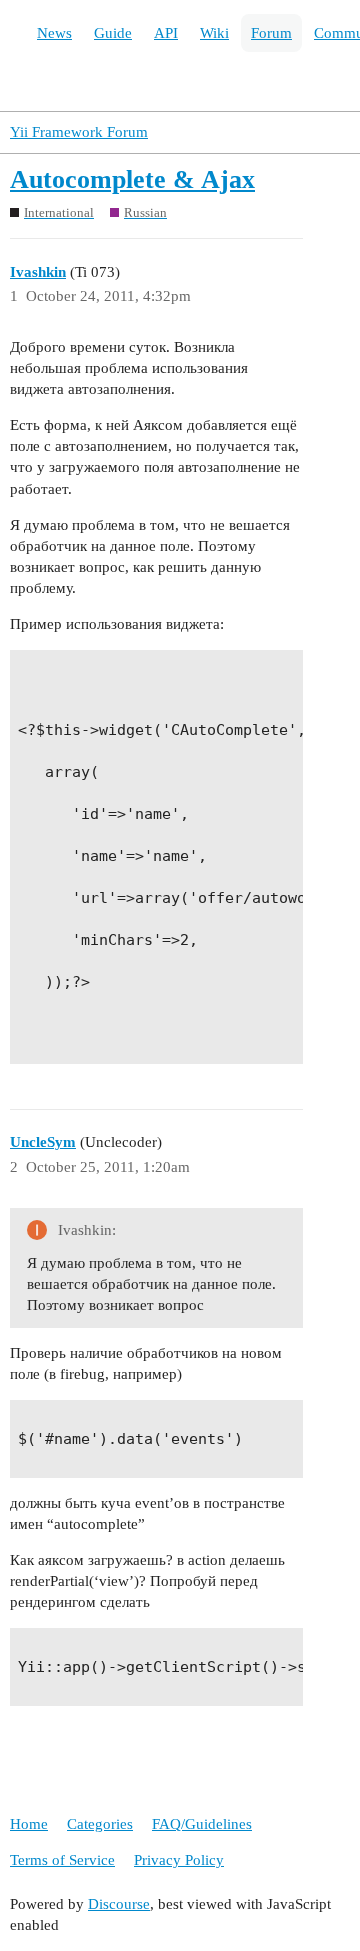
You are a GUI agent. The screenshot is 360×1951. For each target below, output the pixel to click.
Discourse (119, 1904)
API (166, 33)
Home (29, 1824)
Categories (100, 1824)
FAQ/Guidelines (202, 1824)
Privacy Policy (179, 1860)
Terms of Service (62, 1860)
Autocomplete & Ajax (132, 179)
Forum (271, 33)
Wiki (214, 33)
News (54, 33)
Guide (113, 33)
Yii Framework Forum (79, 132)
